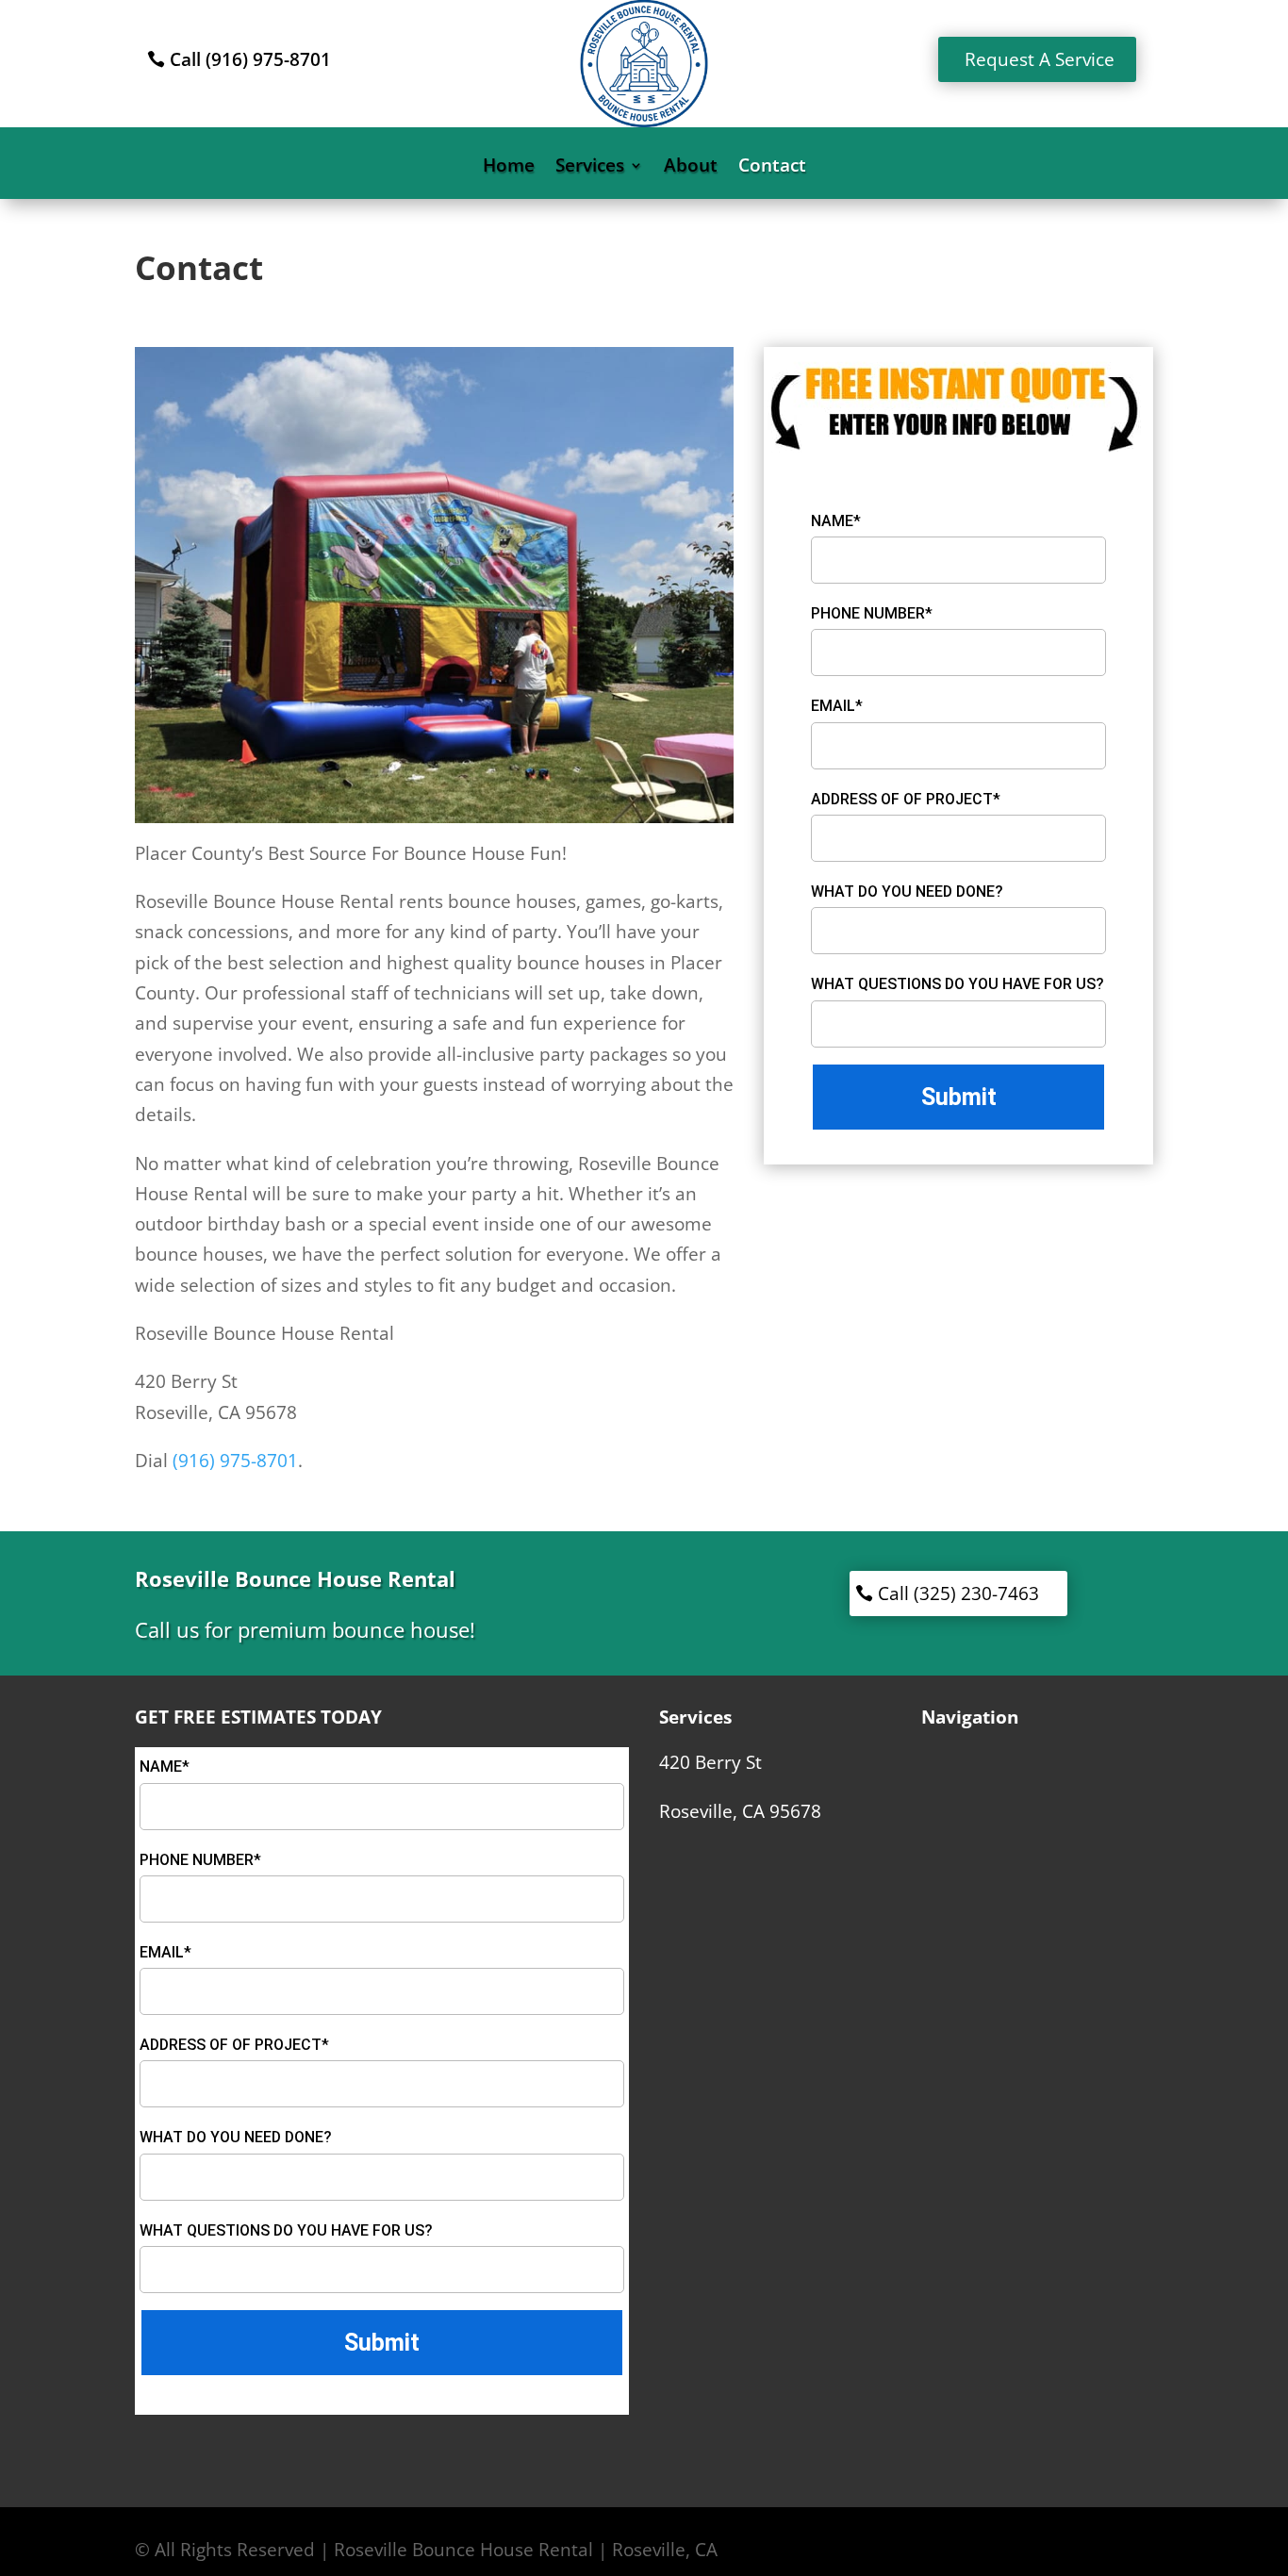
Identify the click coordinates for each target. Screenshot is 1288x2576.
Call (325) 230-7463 (958, 1593)
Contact (772, 168)
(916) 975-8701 (235, 1461)
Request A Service (1040, 59)
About (691, 168)
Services (590, 168)
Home (509, 168)
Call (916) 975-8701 (250, 59)
